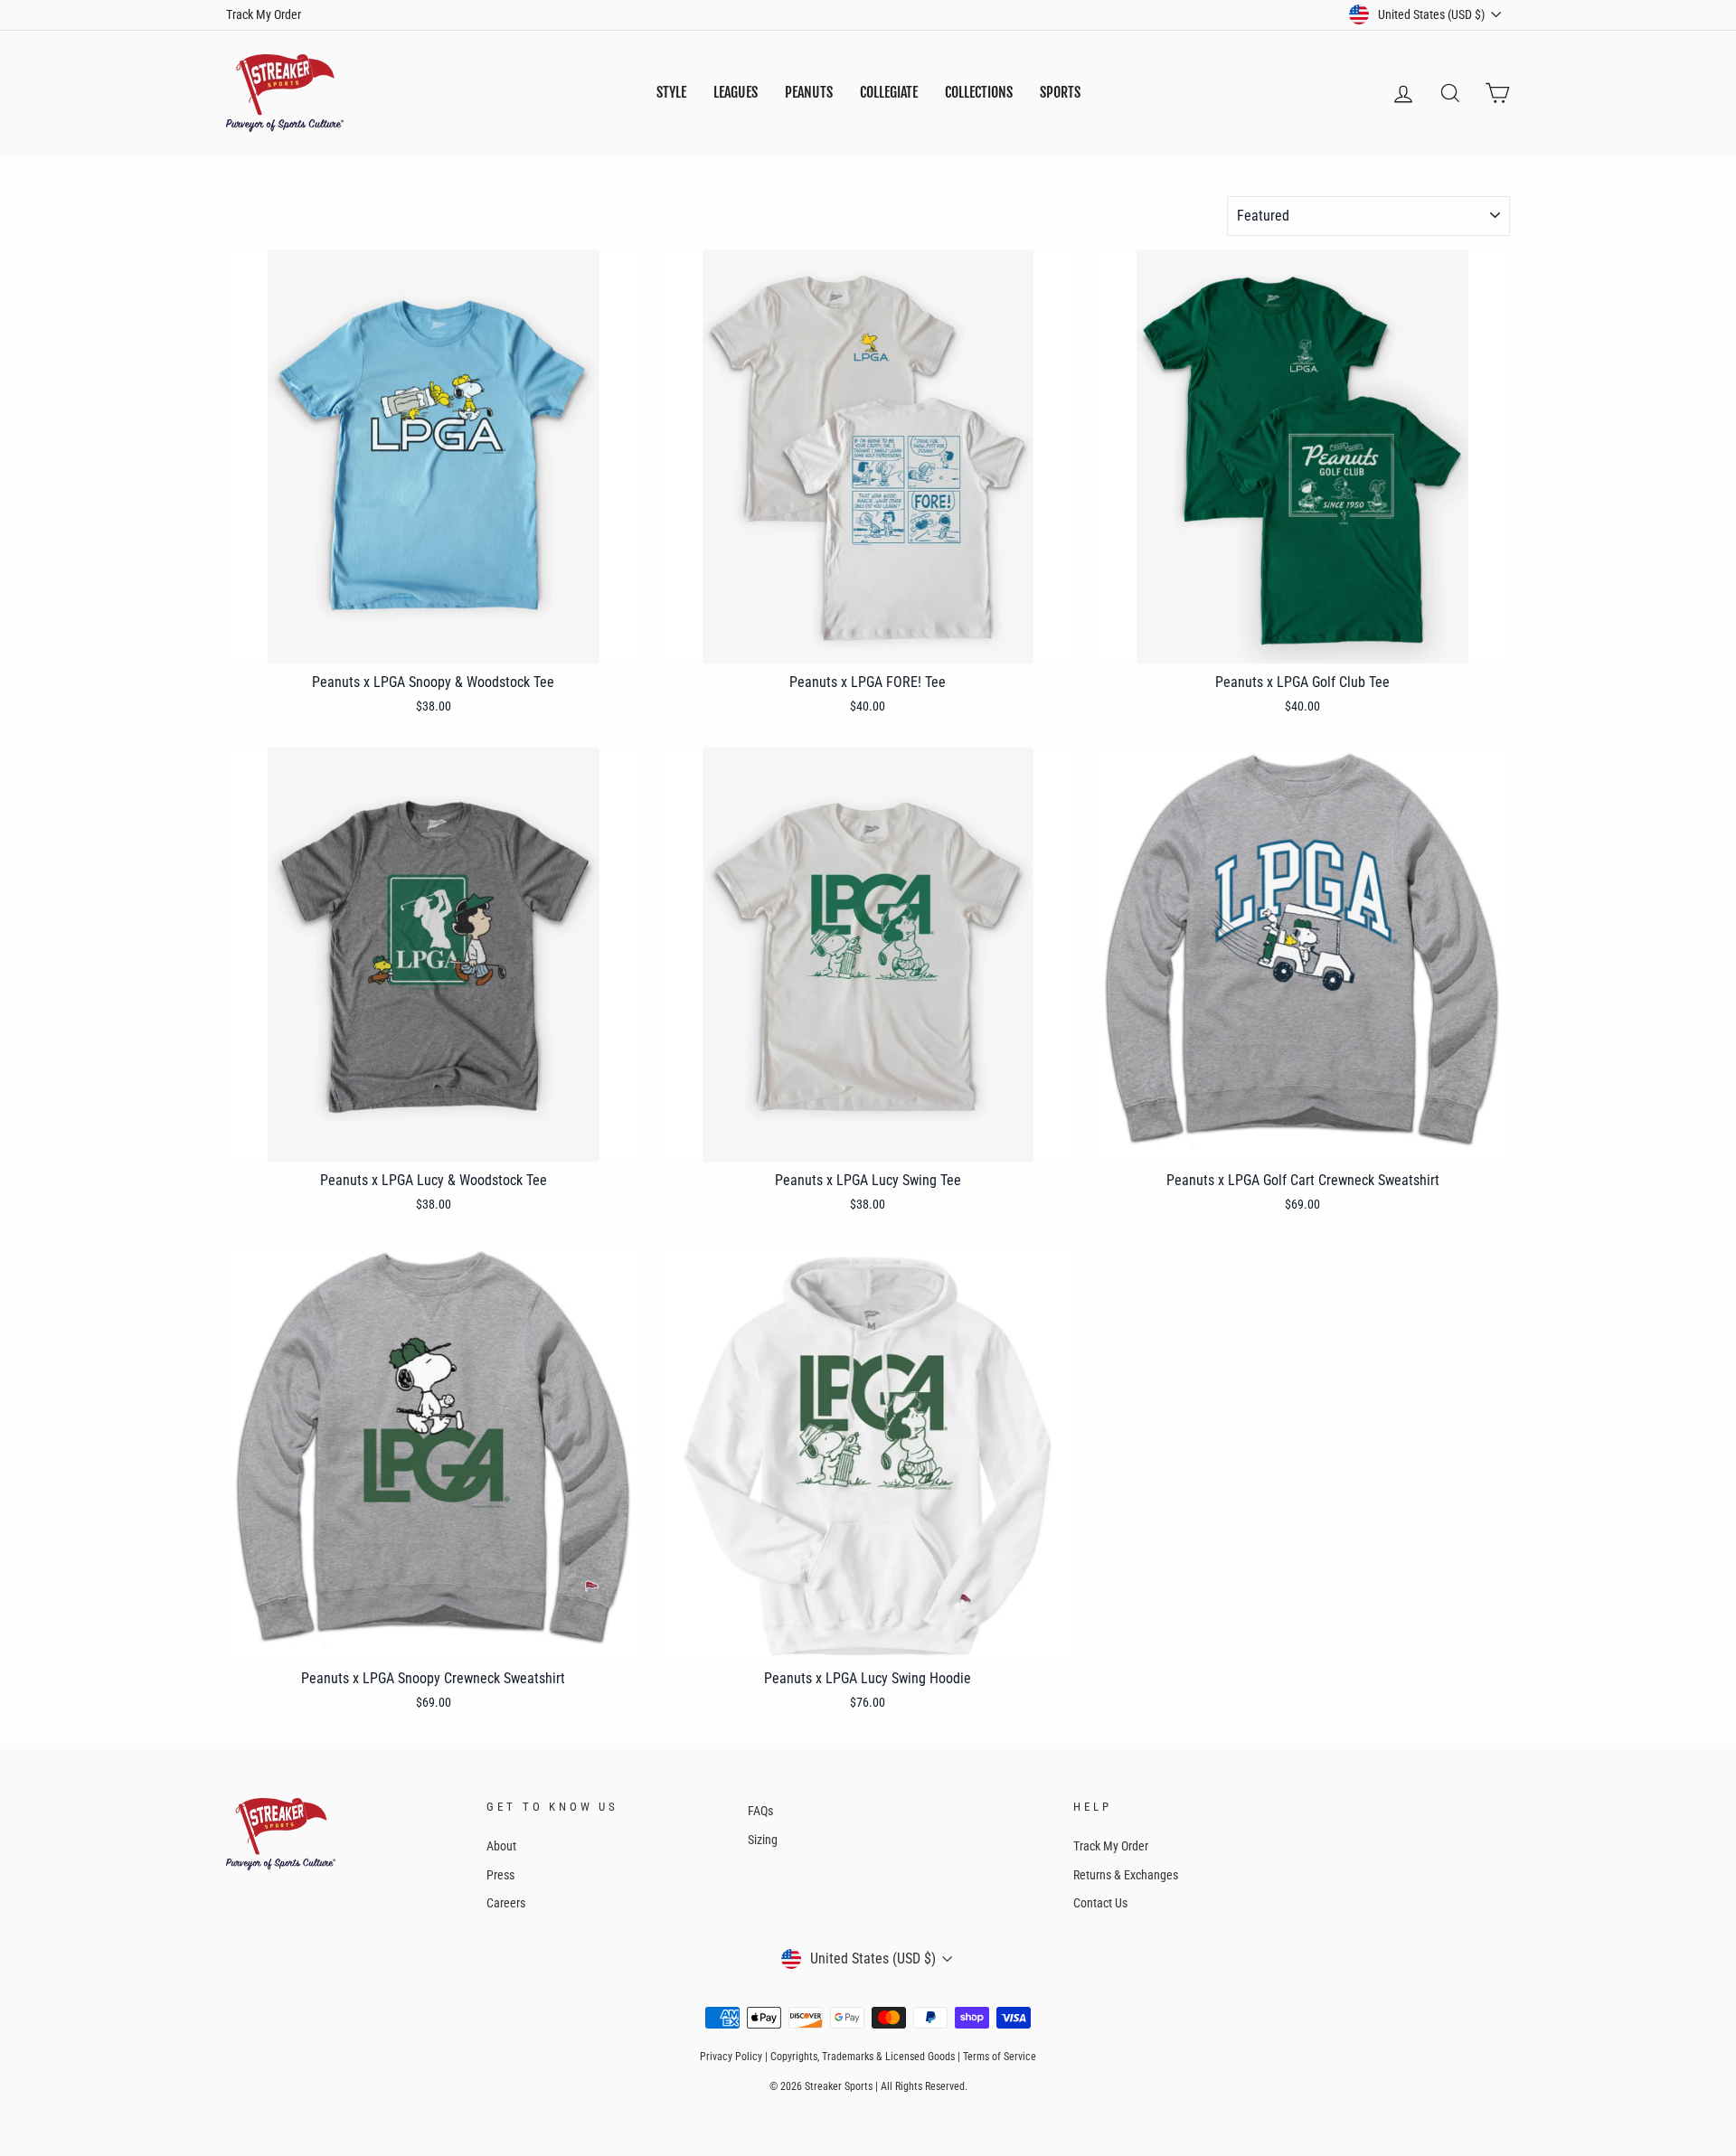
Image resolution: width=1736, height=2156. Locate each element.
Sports (1060, 92)
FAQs (760, 1811)
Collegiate (889, 92)
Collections (979, 92)
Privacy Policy (731, 2057)
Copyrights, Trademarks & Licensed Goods (863, 2057)
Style (671, 92)
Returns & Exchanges (1126, 1875)
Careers (506, 1903)
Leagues (736, 92)
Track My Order (264, 14)
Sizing (763, 1840)
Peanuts (809, 92)
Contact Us (1100, 1903)
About (501, 1846)
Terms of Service (1000, 2057)
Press (500, 1875)
